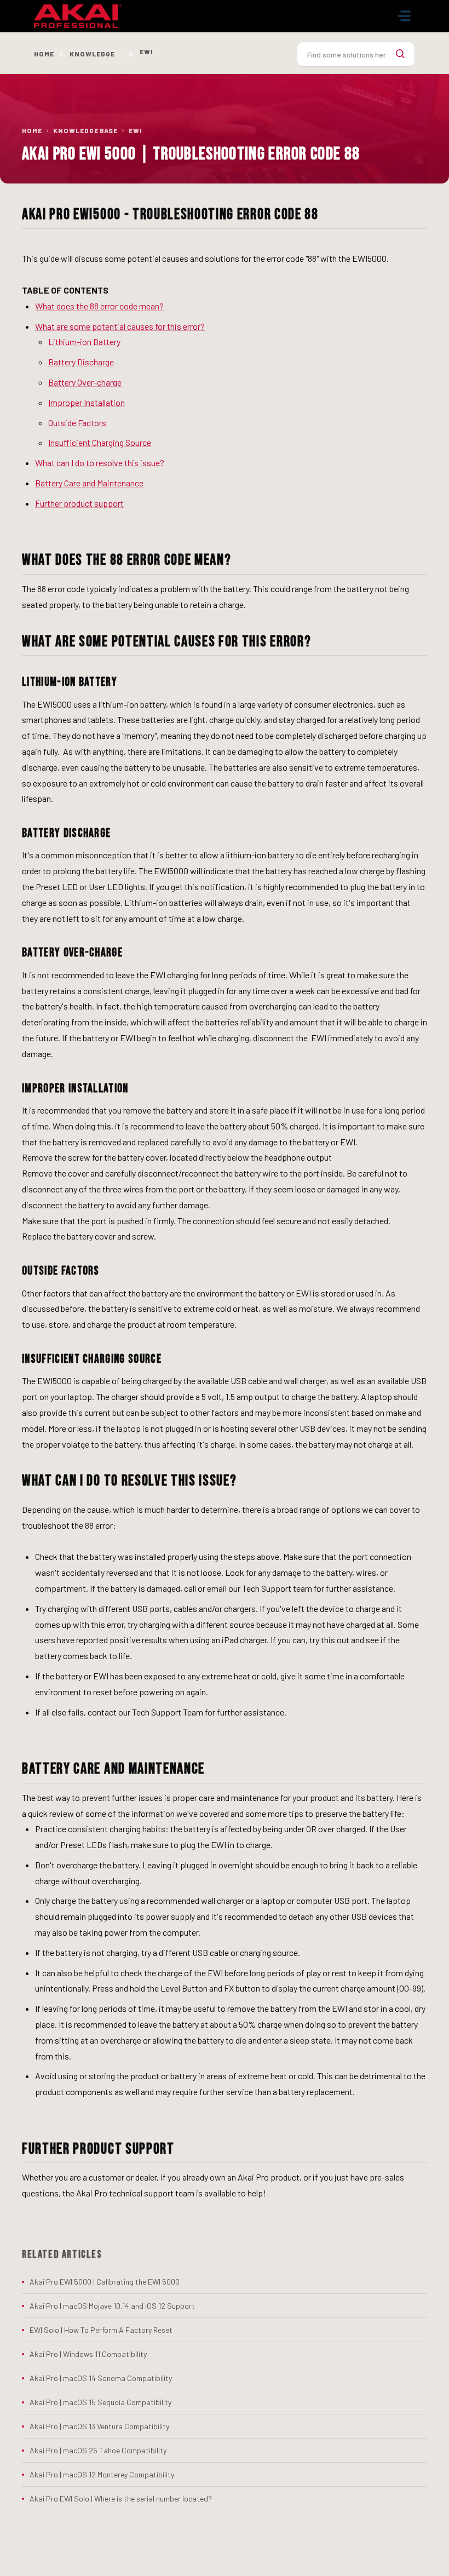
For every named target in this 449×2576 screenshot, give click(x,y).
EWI (136, 130)
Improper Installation (87, 402)
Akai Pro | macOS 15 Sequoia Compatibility (100, 2402)
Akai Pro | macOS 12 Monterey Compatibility (102, 2474)
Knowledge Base (85, 130)
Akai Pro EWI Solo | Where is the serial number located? (121, 2498)
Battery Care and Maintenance (89, 483)
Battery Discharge (81, 362)
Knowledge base (102, 54)
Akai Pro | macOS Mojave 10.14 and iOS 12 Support (112, 2306)
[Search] (400, 54)
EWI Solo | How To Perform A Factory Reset (101, 2330)
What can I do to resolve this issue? (100, 463)
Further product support (79, 503)
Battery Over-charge (85, 382)
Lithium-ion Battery (84, 342)
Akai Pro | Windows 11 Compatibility (88, 2354)
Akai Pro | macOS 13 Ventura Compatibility (99, 2426)
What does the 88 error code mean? (99, 306)
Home (44, 54)
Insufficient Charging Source (100, 442)
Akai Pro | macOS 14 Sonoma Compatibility (101, 2378)
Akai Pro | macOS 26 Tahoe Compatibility (98, 2450)
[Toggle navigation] (404, 16)
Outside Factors (77, 423)
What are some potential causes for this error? (120, 326)
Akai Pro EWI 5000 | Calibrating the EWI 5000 (105, 2282)
